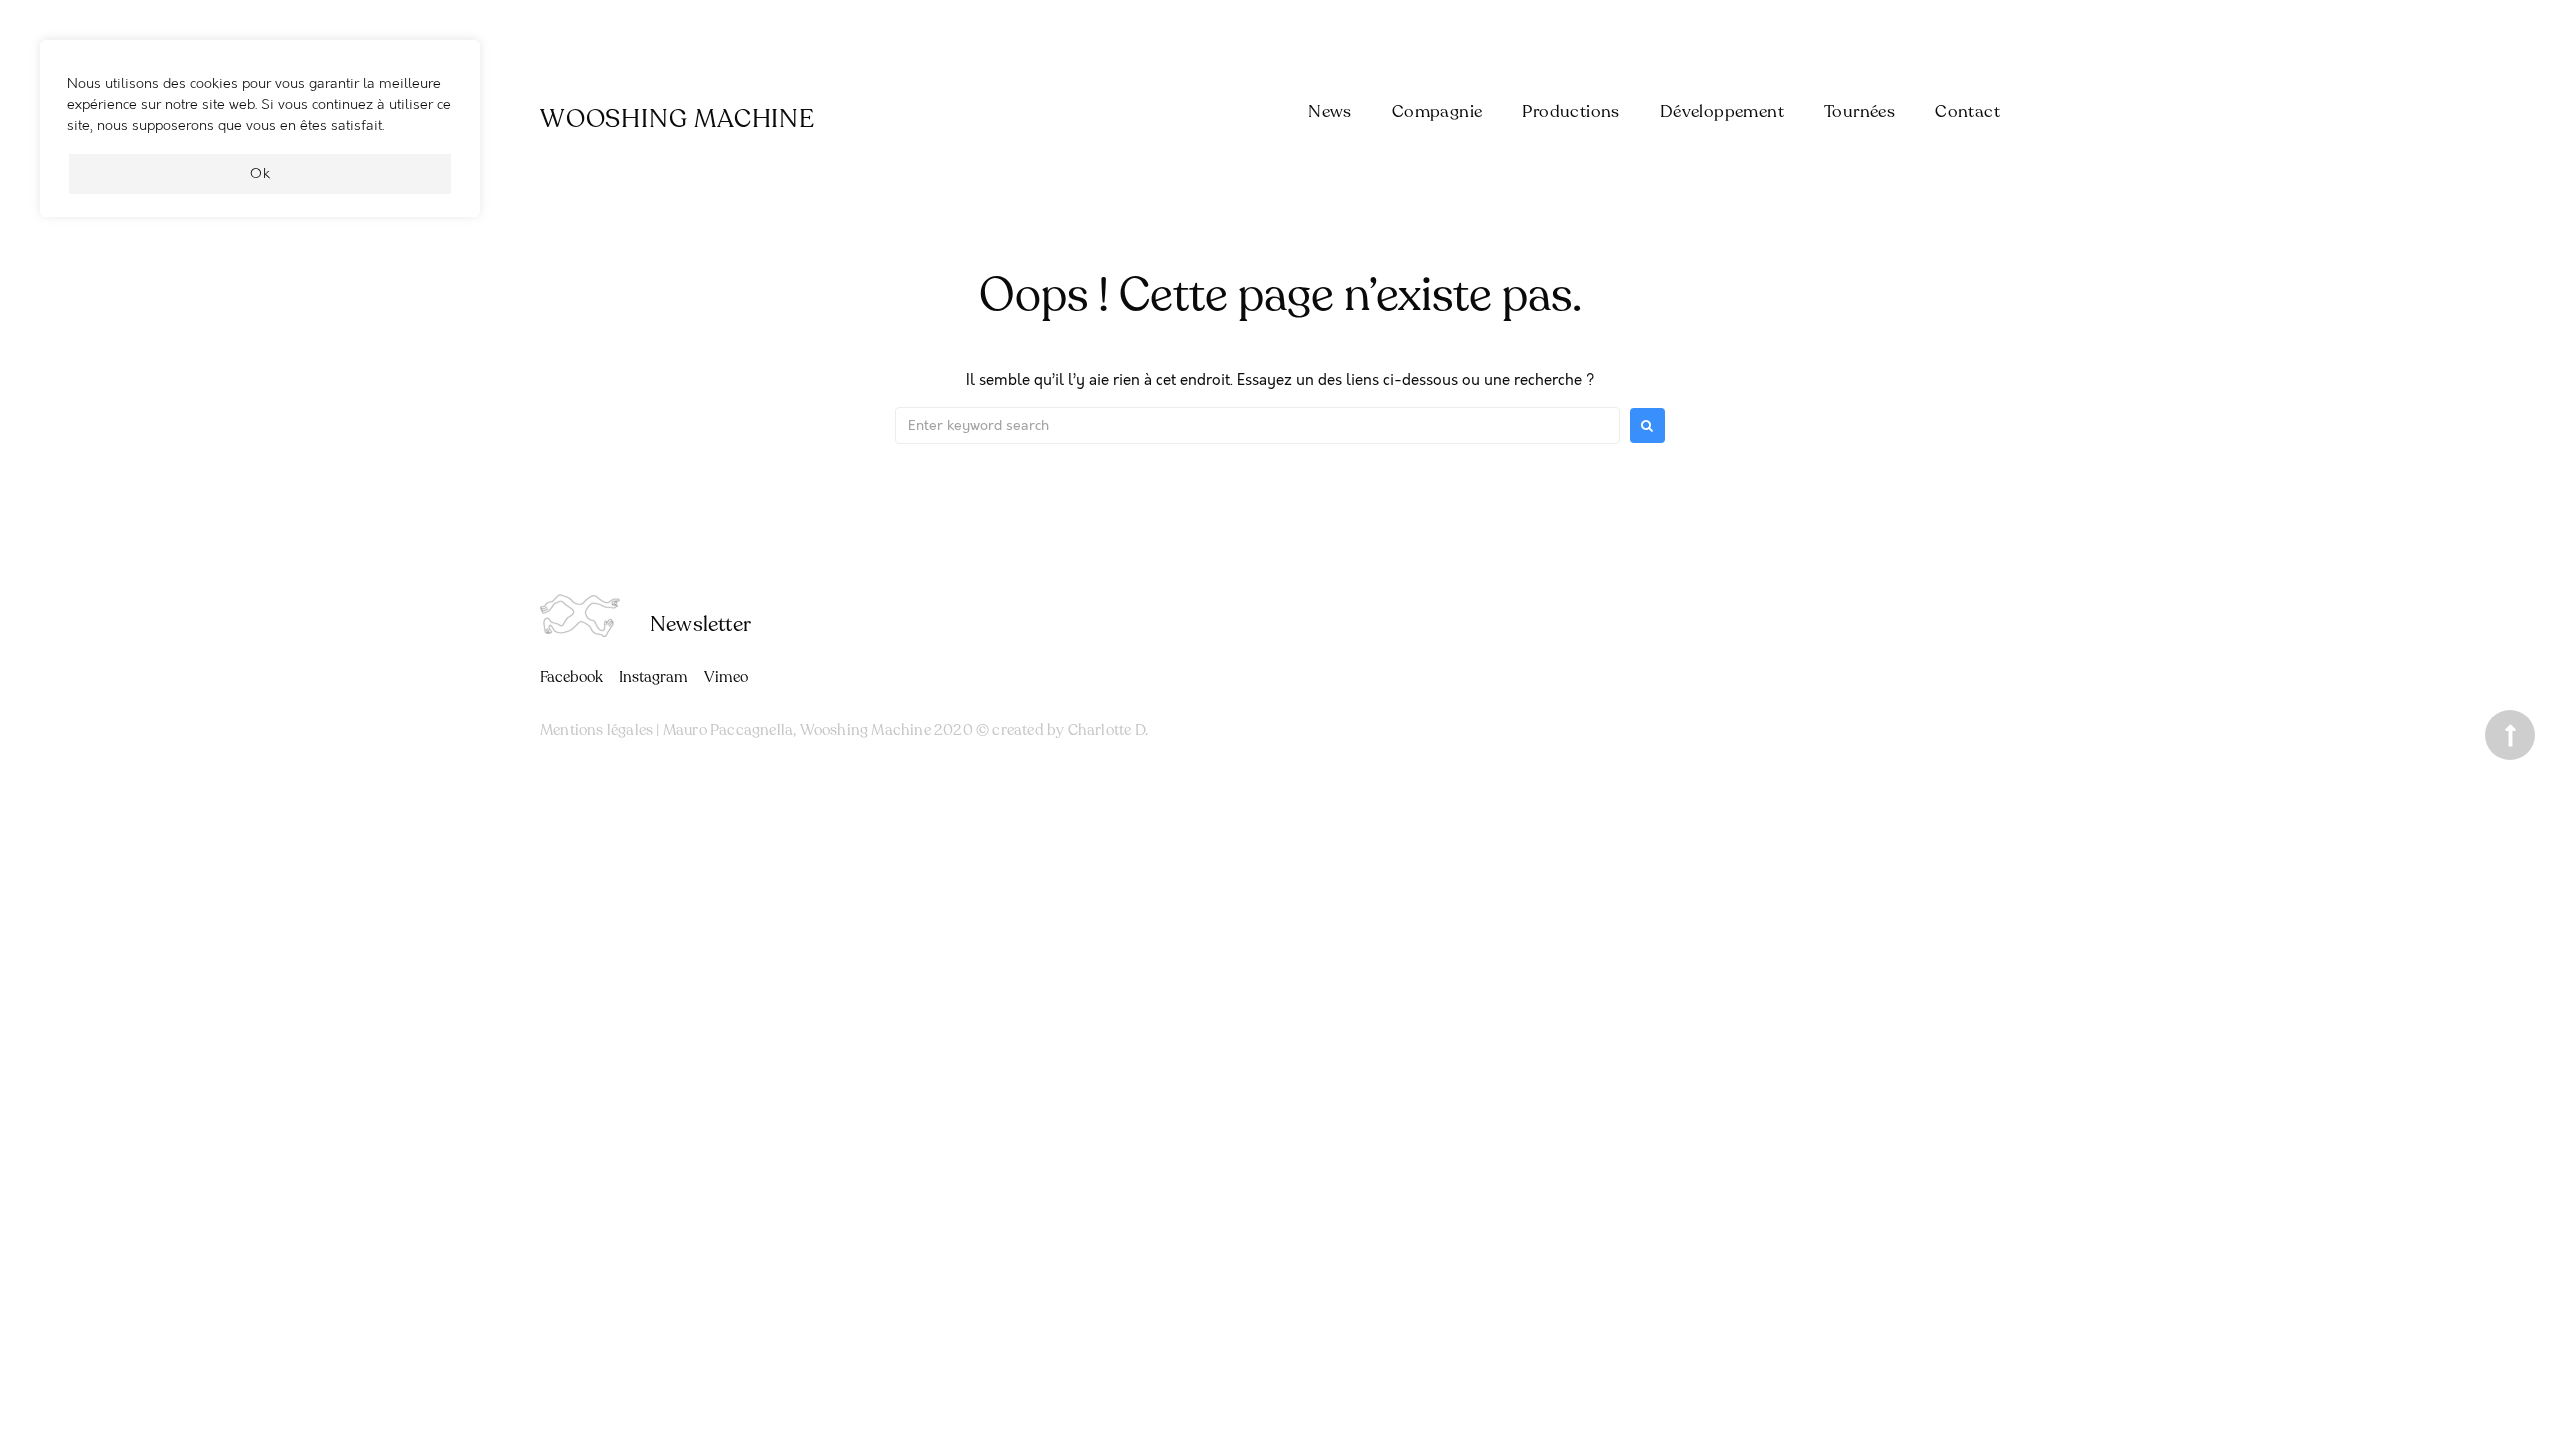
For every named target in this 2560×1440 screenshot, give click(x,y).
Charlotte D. (1108, 730)
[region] (260, 138)
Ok (260, 173)
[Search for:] (1257, 425)
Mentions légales (596, 730)
